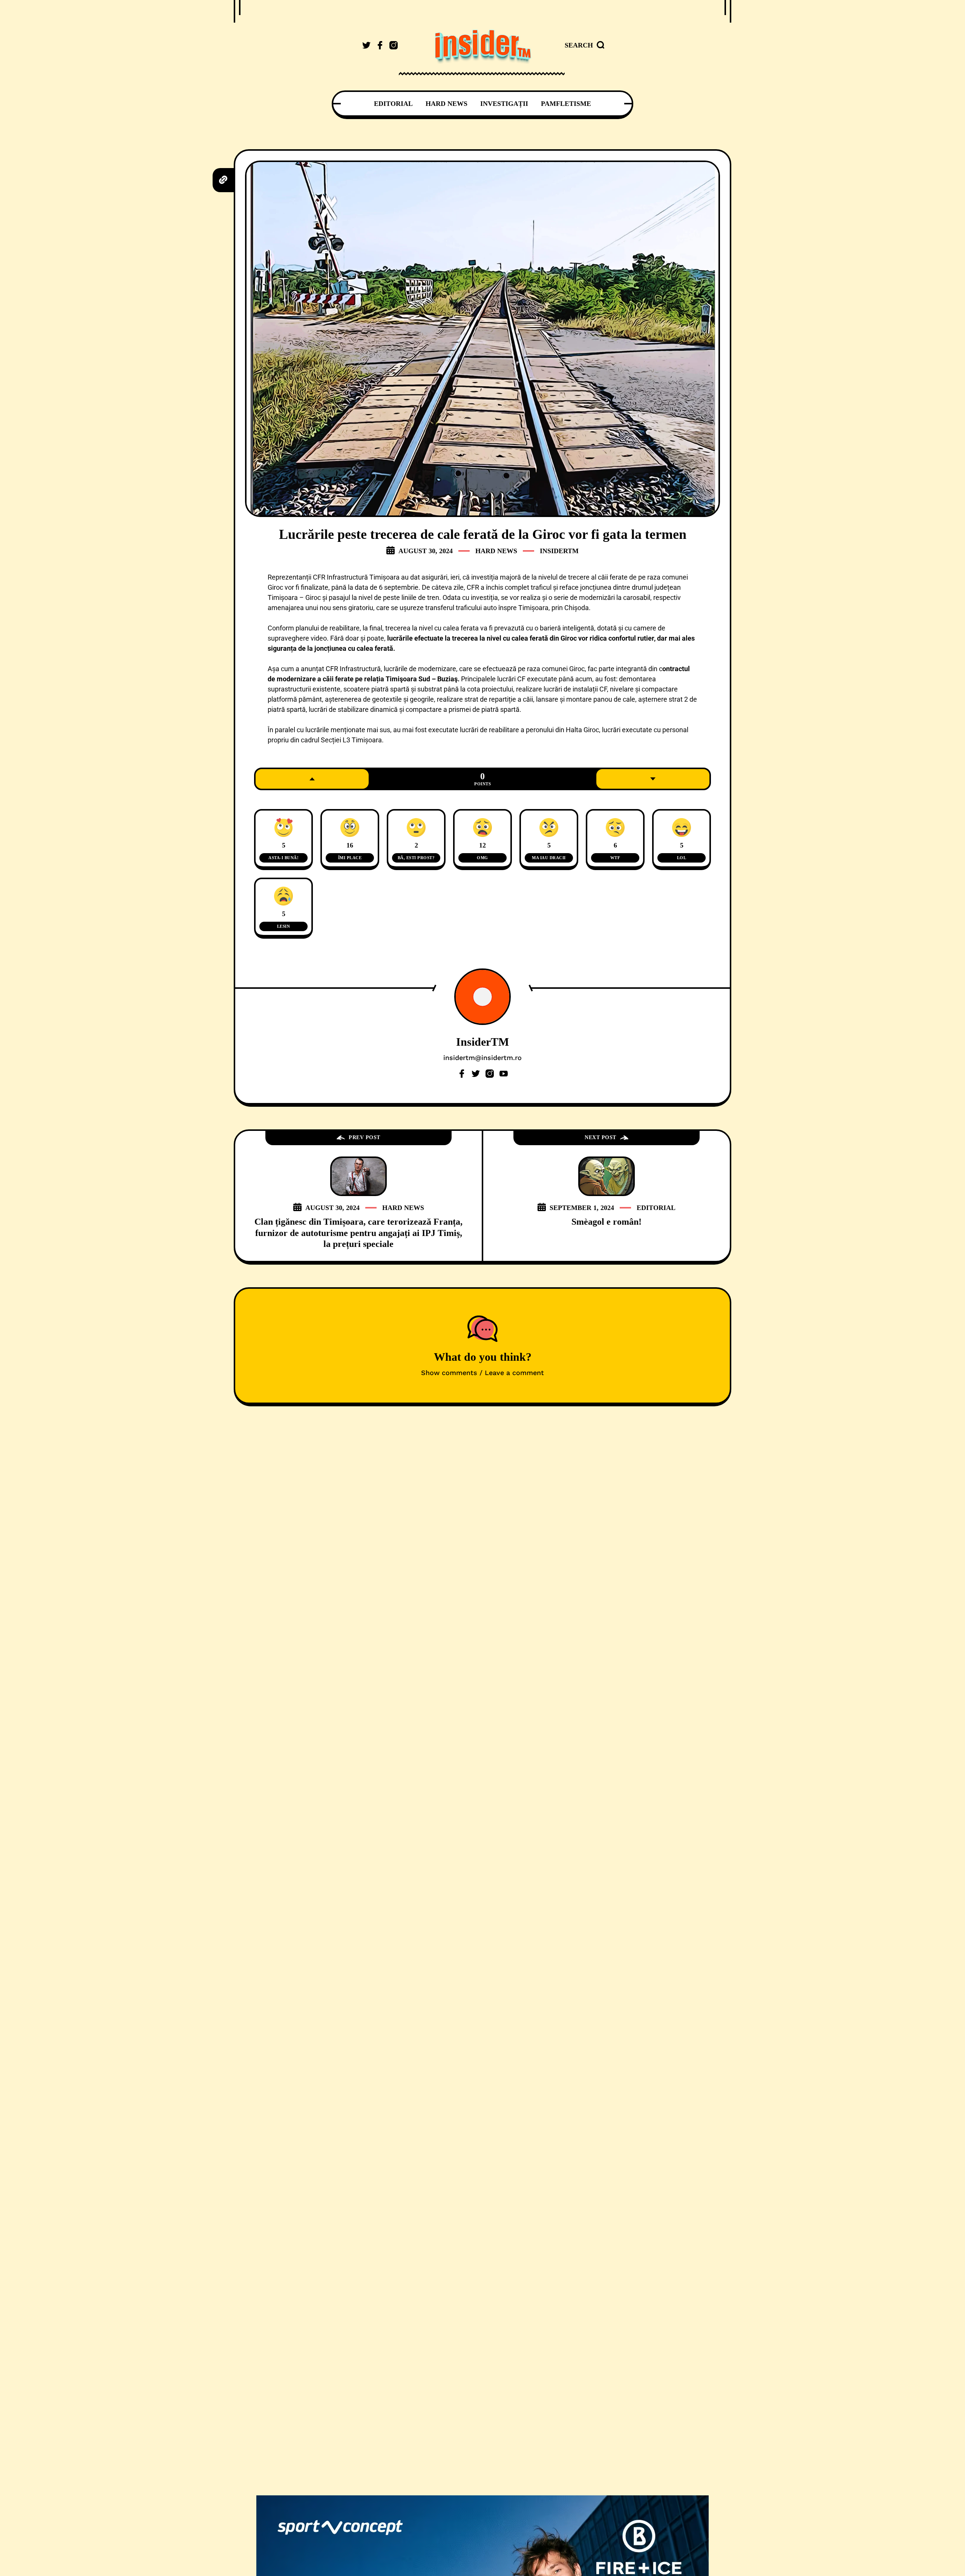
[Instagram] (490, 1074)
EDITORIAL (656, 1208)
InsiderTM (559, 551)
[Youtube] (504, 1074)
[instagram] (394, 45)
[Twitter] (476, 1074)
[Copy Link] (223, 180)
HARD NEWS (496, 551)
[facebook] (380, 45)
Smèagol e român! (607, 1222)
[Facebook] (462, 1074)
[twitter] (366, 45)
